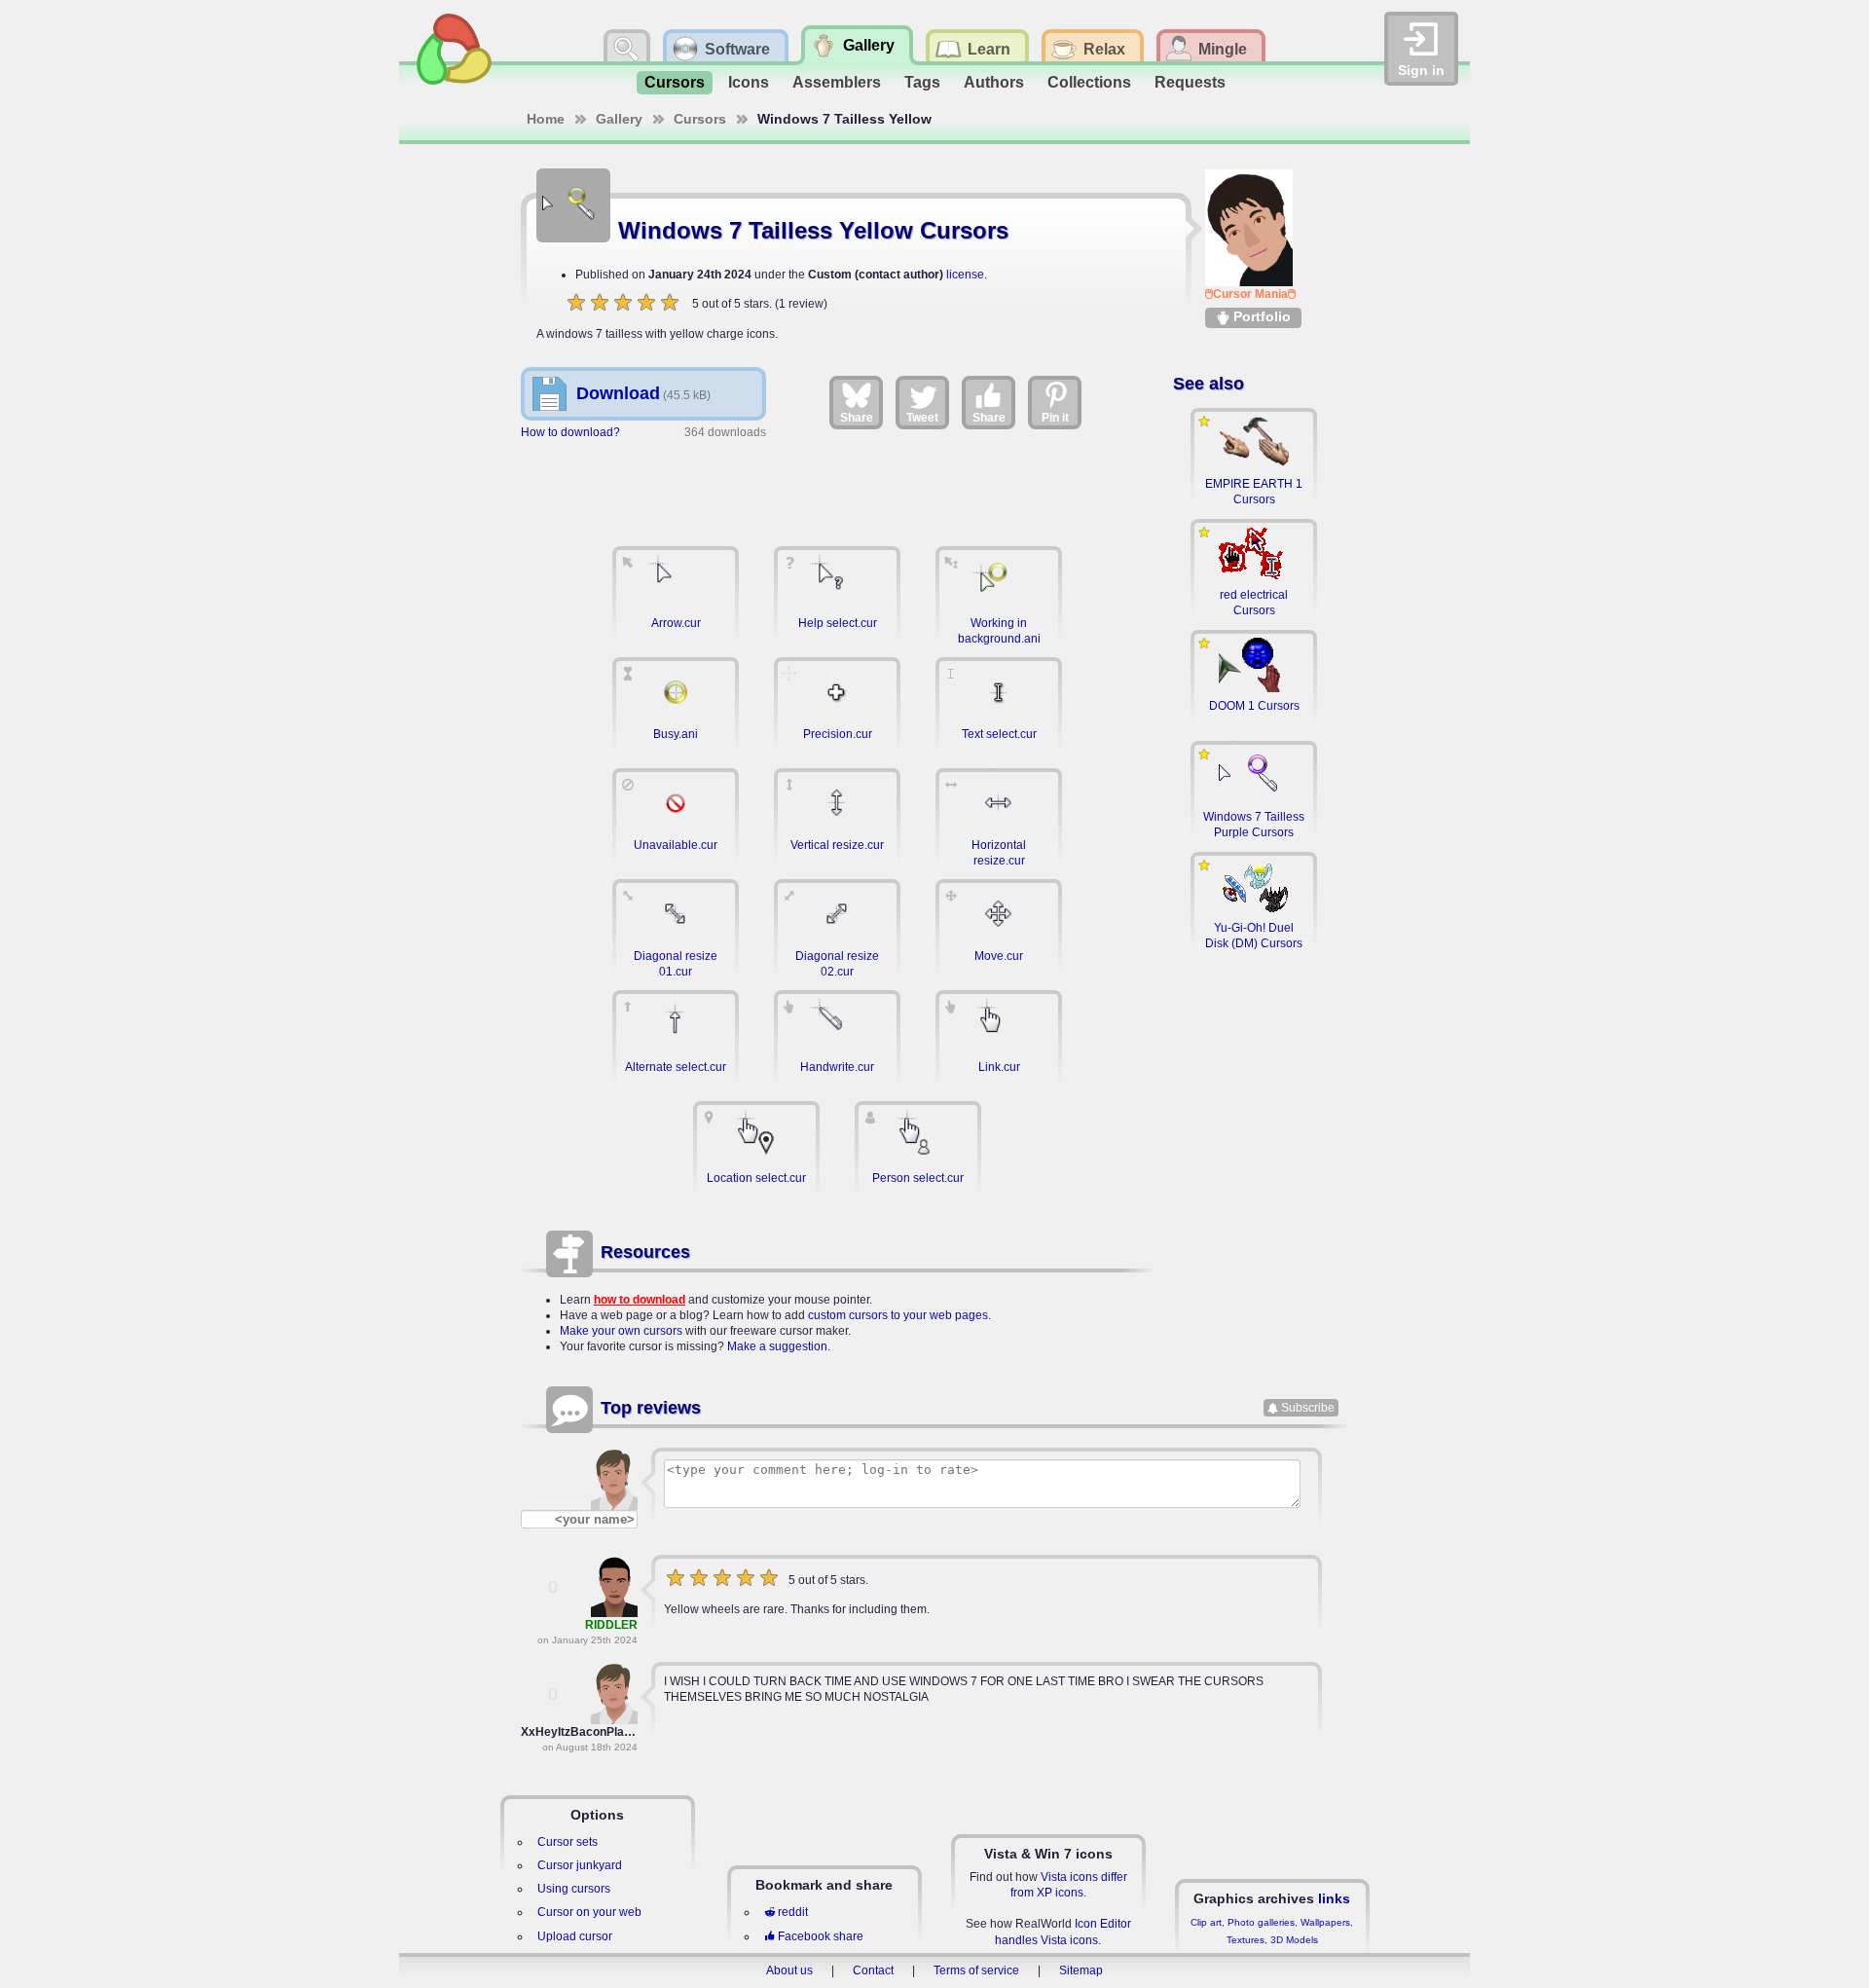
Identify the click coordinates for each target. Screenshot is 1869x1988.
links (1334, 1898)
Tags (922, 82)
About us (789, 1970)
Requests (1190, 82)
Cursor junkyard (580, 1865)
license (965, 275)
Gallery (619, 119)
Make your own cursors (621, 1331)
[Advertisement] (837, 484)
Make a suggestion (777, 1346)
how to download (640, 1300)
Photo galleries (1261, 1922)
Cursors (675, 82)
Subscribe (1308, 1408)
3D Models (1294, 1940)
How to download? (570, 432)
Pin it (1055, 418)
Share (857, 418)
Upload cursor (575, 1936)
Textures (1246, 1940)
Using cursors (574, 1889)
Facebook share (821, 1936)
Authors (994, 82)
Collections (1089, 82)
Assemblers (837, 82)
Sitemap (1081, 1970)
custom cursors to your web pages (898, 1315)
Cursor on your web (589, 1912)
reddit (793, 1912)
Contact (873, 1970)
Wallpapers (1325, 1922)
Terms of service (976, 1970)
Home (546, 119)
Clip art (1206, 1922)
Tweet (922, 418)
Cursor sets (568, 1842)
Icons (749, 82)
